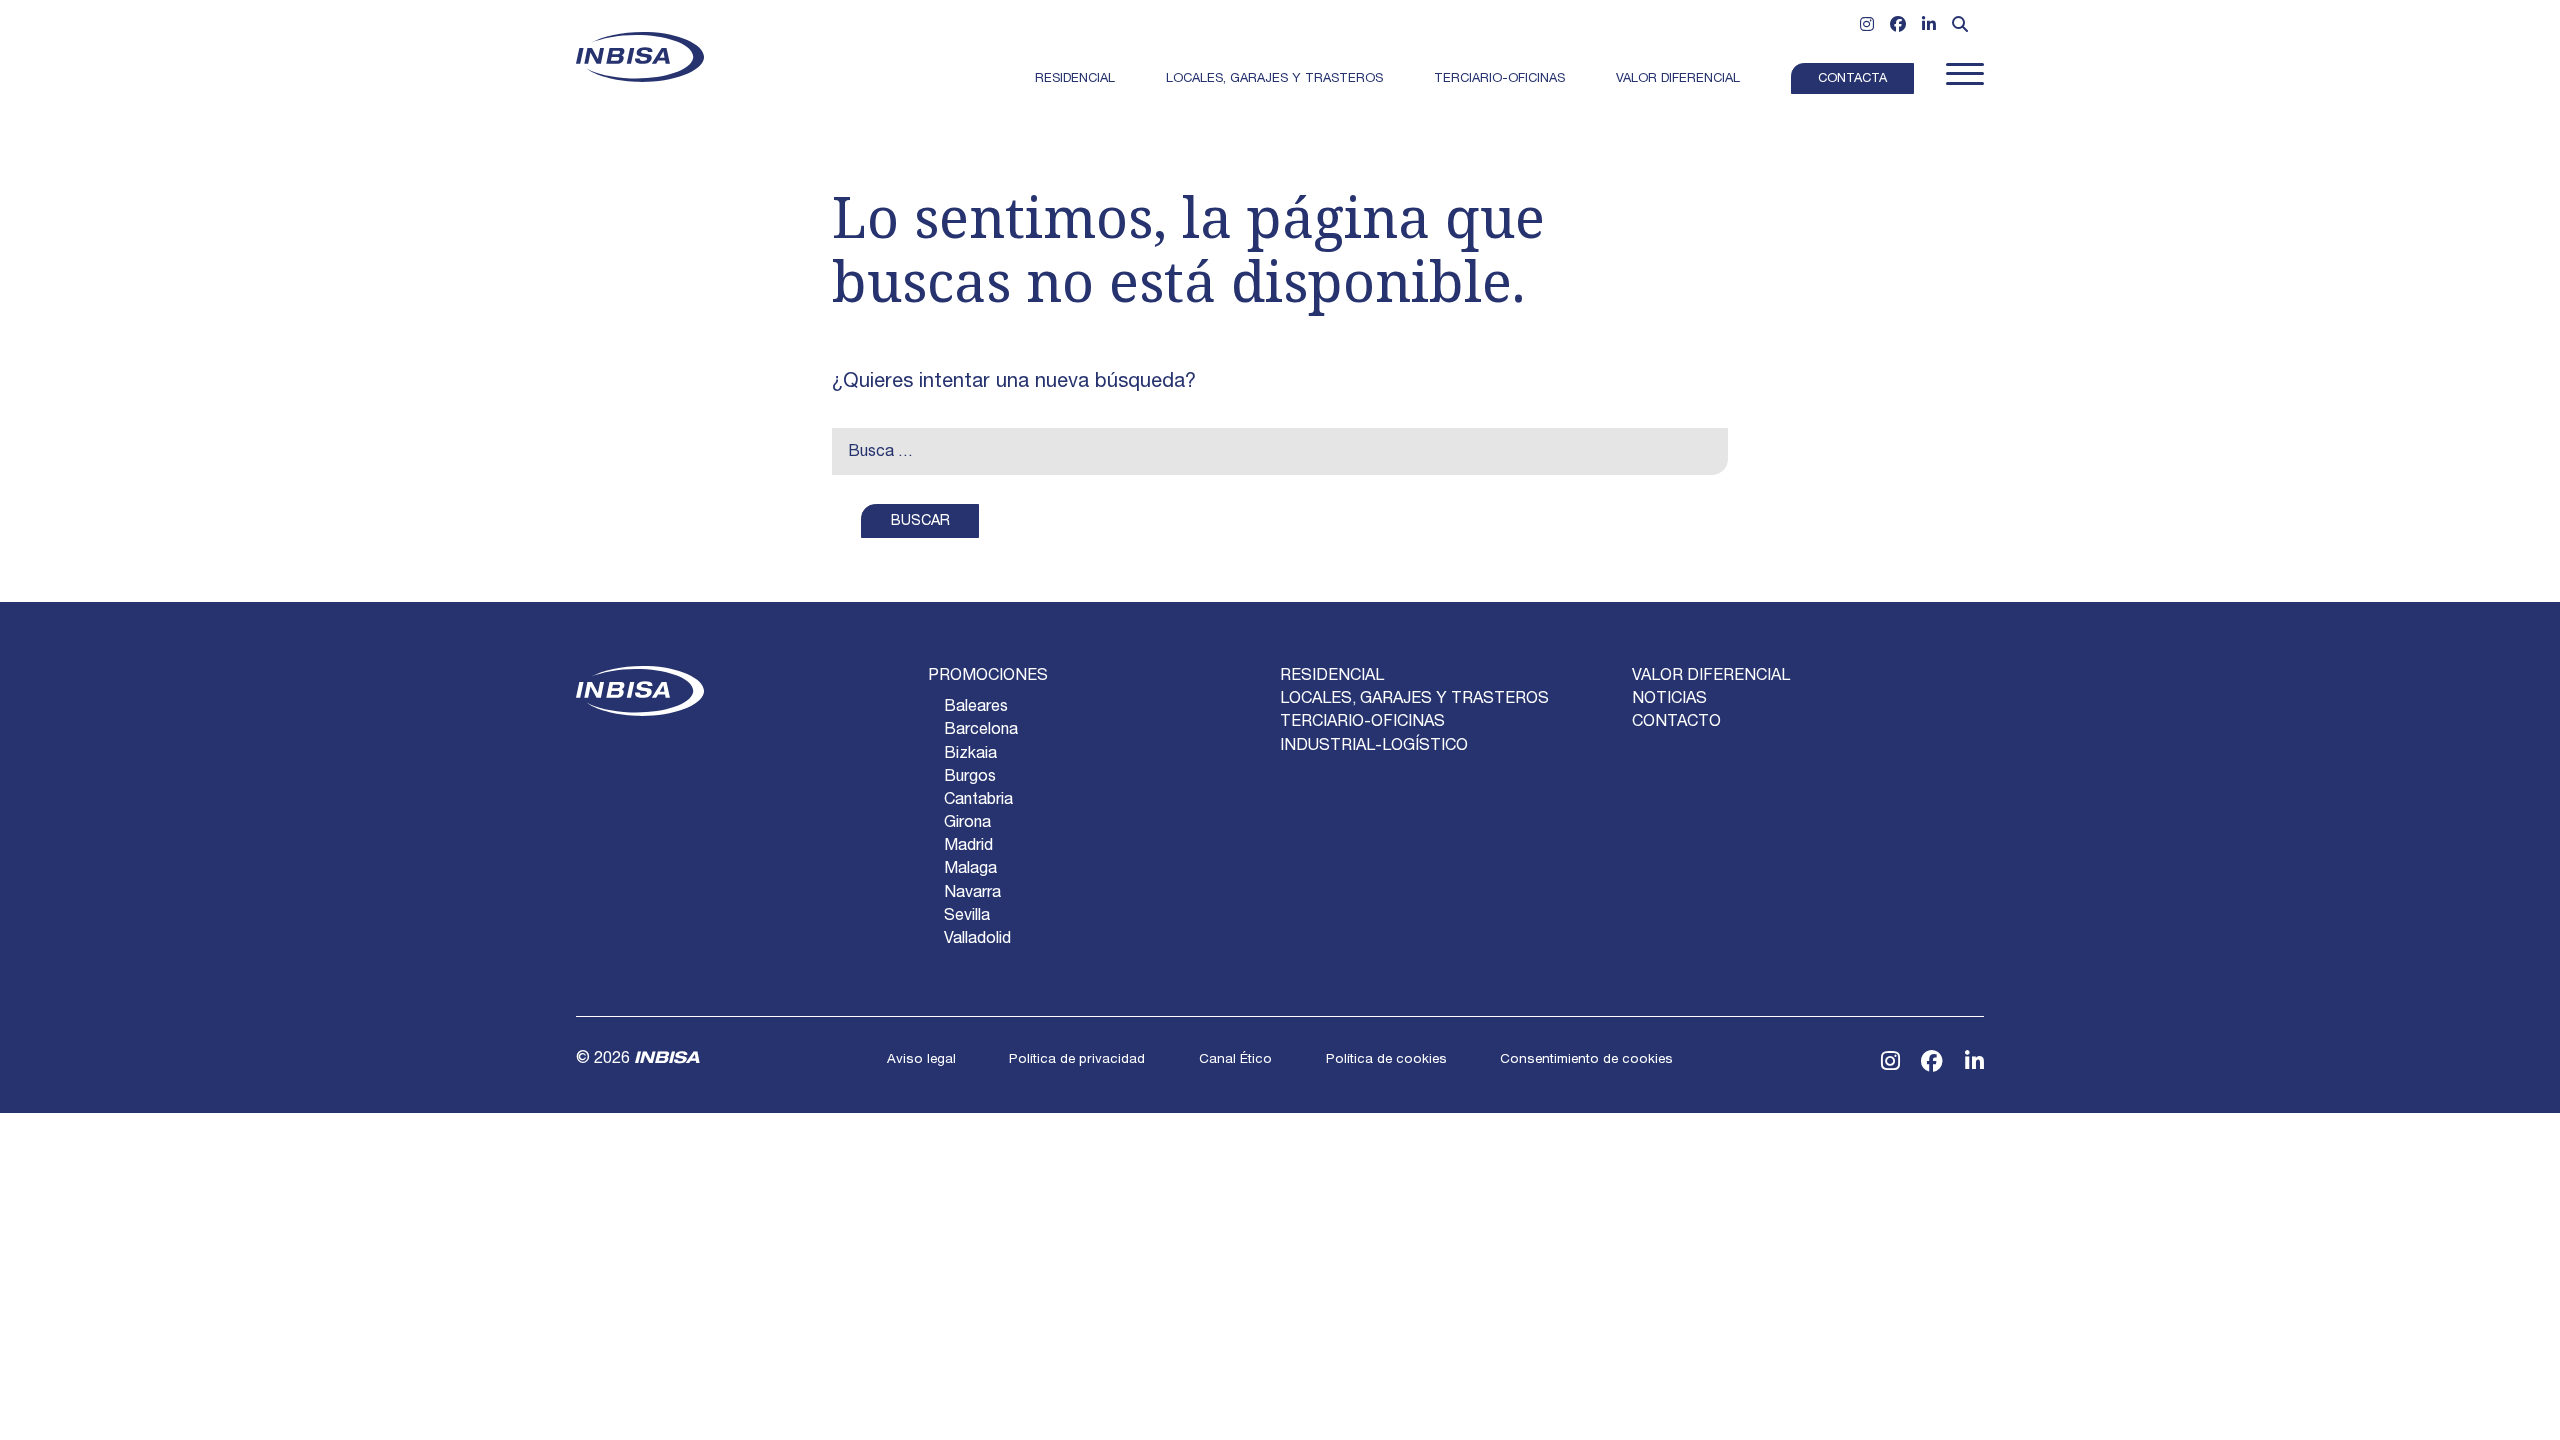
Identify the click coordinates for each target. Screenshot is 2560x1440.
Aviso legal (921, 1060)
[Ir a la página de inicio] (640, 57)
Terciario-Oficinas (1499, 79)
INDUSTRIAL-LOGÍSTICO (1374, 747)
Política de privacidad (1077, 1060)
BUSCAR (920, 522)
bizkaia (970, 755)
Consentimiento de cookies (1586, 1060)
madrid (968, 847)
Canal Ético (1235, 1060)
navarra (972, 894)
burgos (970, 778)
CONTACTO (1676, 723)
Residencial (1075, 79)
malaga (970, 870)
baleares (976, 708)
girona (967, 824)
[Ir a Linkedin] (1929, 27)
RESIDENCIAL (1332, 677)
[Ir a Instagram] (1867, 27)
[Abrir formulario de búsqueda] (1960, 27)
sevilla (967, 917)
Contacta (1852, 79)
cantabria (978, 801)
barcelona (981, 731)
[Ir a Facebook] (1898, 27)
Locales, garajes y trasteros (1274, 79)
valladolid (977, 940)
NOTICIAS (1669, 700)
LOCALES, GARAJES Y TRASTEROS (1414, 700)
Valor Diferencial (1678, 79)
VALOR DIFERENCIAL (1711, 677)
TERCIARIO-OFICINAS (1362, 723)
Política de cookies (1386, 1060)
